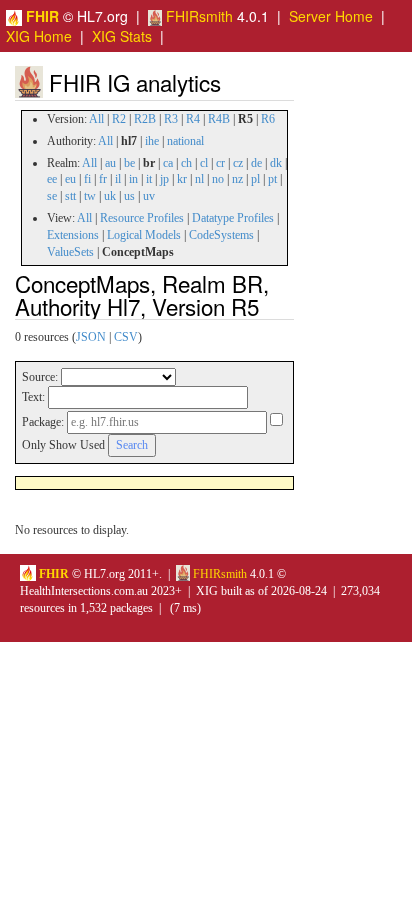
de (256, 163)
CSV (126, 337)
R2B (145, 119)
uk (110, 196)
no (218, 179)
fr (103, 179)
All (96, 119)
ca (168, 163)
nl (199, 179)
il (118, 179)
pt (272, 179)
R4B (219, 119)
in (133, 179)
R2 (119, 119)
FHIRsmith (197, 16)
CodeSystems (221, 235)
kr (182, 179)
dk (276, 163)
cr (220, 163)
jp (164, 179)
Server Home (331, 16)
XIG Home (39, 36)
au (110, 163)
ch (186, 163)
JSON (91, 337)
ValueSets (70, 252)
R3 (171, 119)
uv (149, 196)
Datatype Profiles (233, 218)
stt (70, 196)
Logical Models (144, 235)
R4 (193, 119)
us (129, 196)
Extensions (73, 235)
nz (237, 179)
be (129, 163)
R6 (268, 119)
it (149, 179)
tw (90, 196)
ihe (152, 141)
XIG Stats (122, 36)
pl (255, 179)
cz (238, 163)
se (52, 196)
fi (87, 179)
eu (70, 179)
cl (204, 163)
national (185, 141)
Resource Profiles (142, 218)
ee (52, 179)
